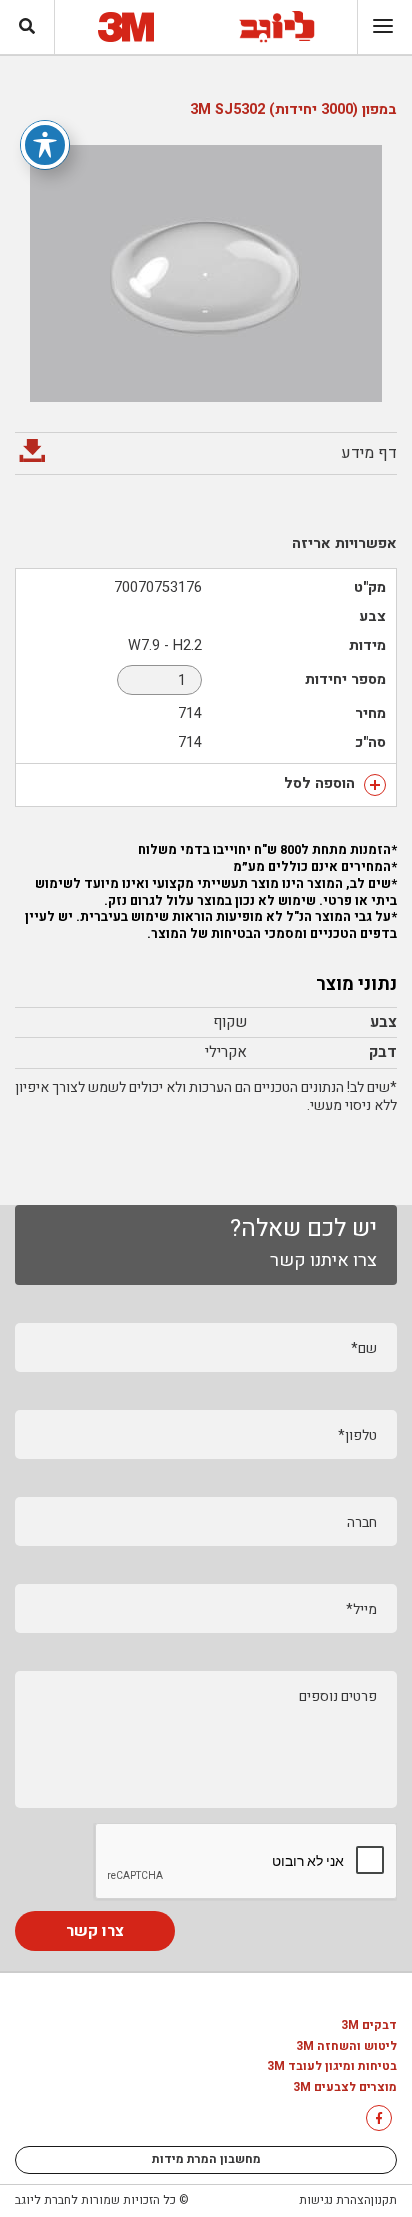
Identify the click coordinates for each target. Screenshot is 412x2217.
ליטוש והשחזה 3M (346, 2047)
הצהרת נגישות (335, 2200)
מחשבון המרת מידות (206, 2159)
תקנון (384, 2200)
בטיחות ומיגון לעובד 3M (332, 2067)
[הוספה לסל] (375, 785)
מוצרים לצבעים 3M (345, 2088)
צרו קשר (95, 1931)
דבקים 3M (369, 2026)
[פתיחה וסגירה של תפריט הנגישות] (45, 145)
